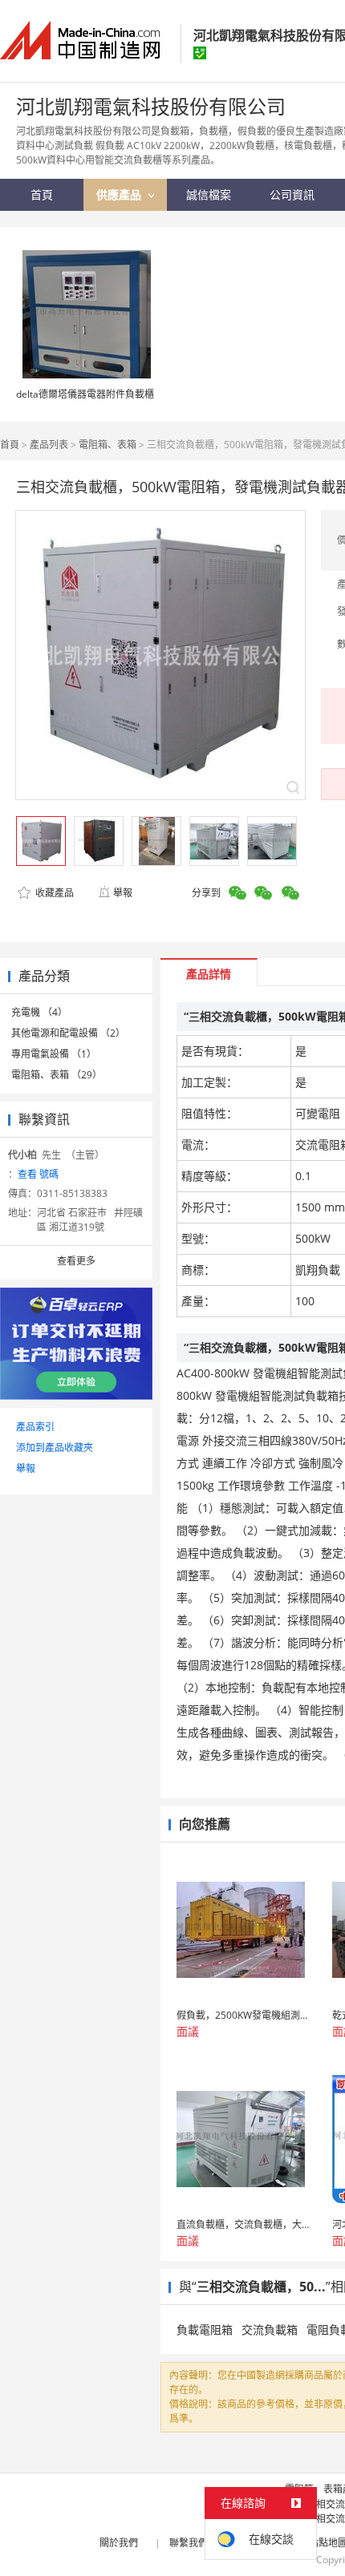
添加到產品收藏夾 (55, 1448)
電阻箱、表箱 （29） (57, 1075)
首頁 (10, 445)
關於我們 (119, 2543)
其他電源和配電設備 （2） (68, 1033)
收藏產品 (53, 893)
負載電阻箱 (205, 2329)
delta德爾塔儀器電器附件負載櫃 (85, 394)
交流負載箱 (270, 2329)
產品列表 (49, 445)
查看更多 (76, 1261)
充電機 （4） (39, 1012)
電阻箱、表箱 (108, 445)
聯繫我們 (189, 2543)
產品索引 (35, 1427)
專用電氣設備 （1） (54, 1054)
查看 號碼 (38, 1174)
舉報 (123, 893)
